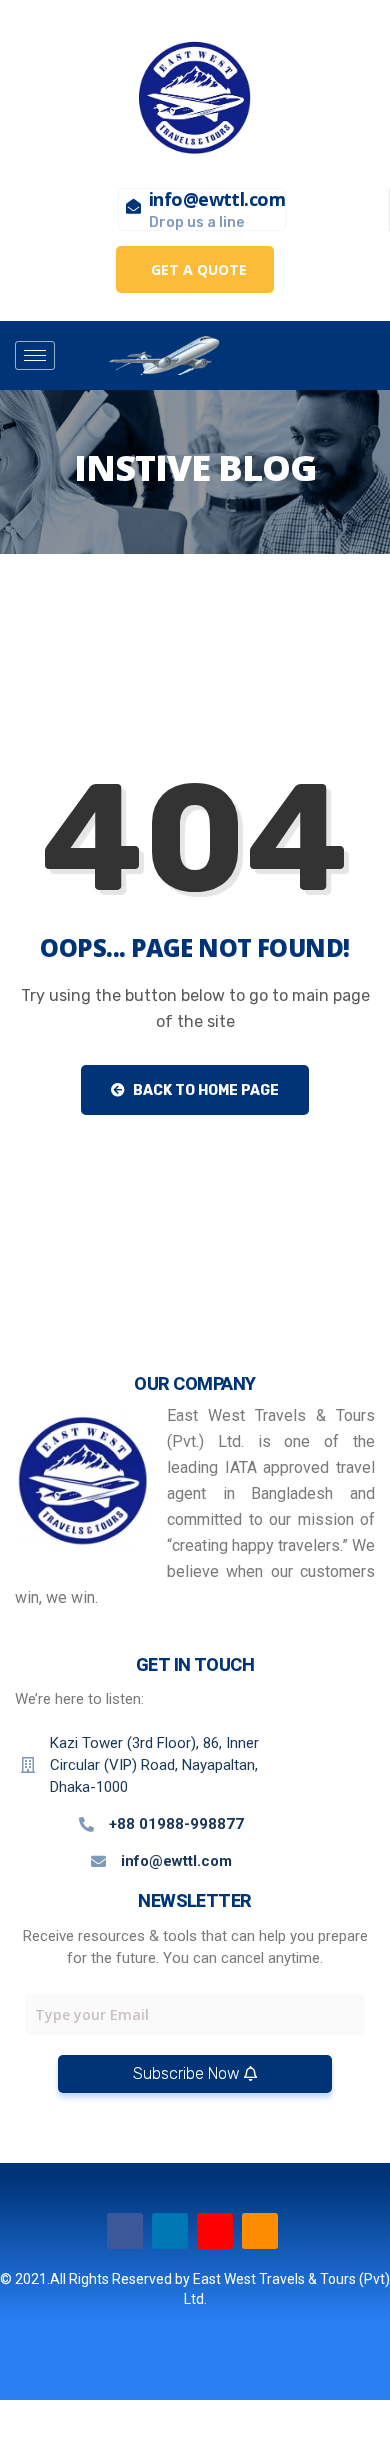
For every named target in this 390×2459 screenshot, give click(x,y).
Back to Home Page (204, 1090)
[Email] (260, 2231)
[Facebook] (125, 2231)
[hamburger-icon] (35, 355)
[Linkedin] (170, 2231)
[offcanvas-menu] (289, 356)
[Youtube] (215, 2231)
